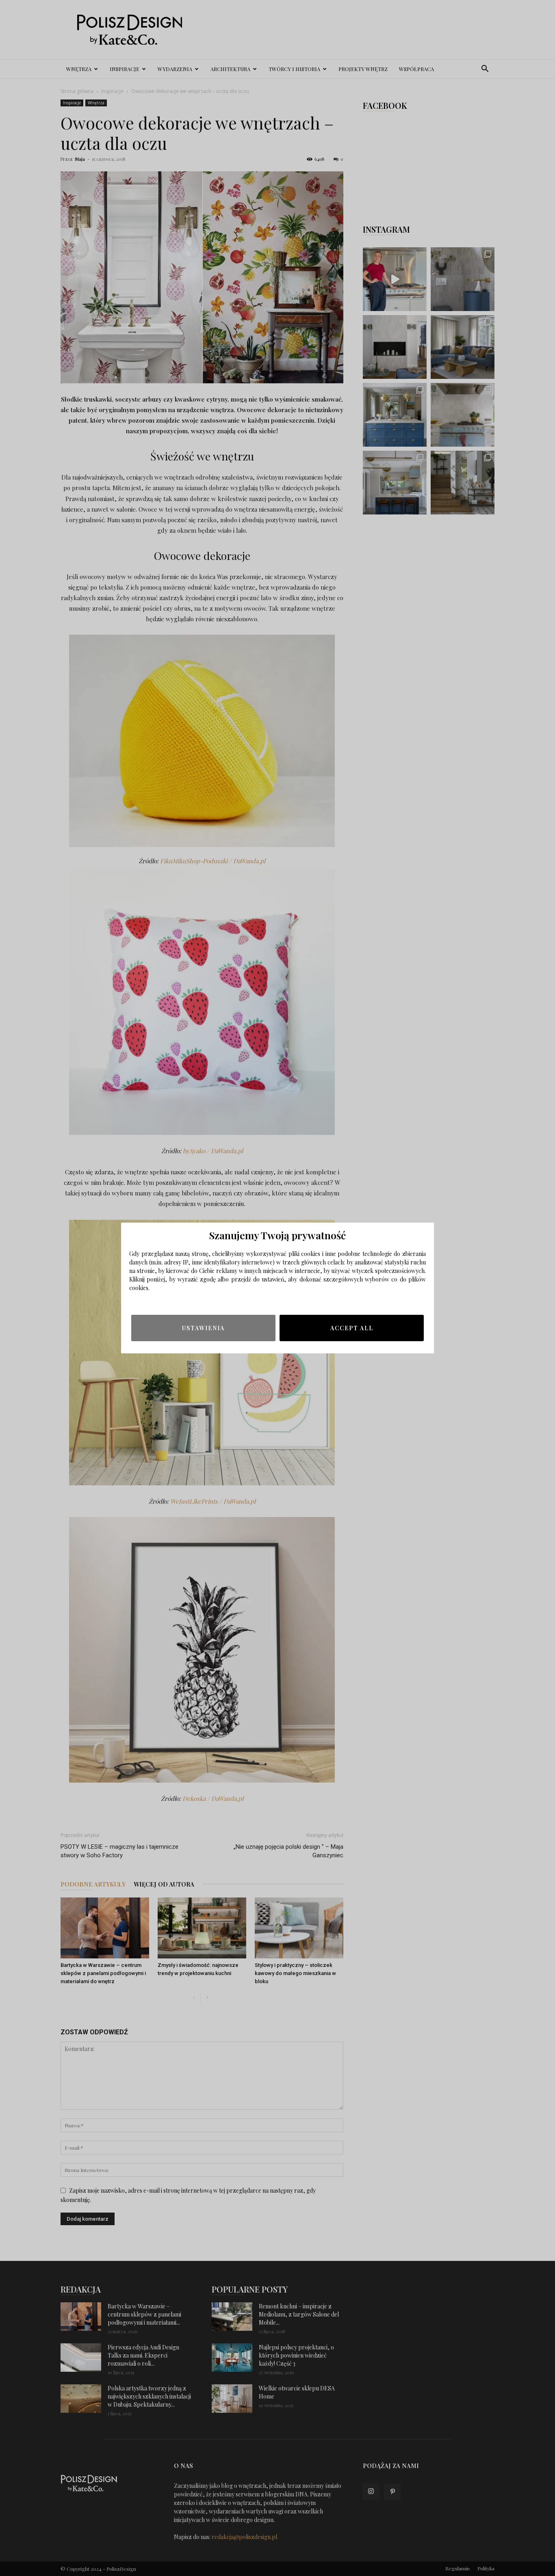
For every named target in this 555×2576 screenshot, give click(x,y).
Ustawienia (203, 1328)
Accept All (352, 1328)
